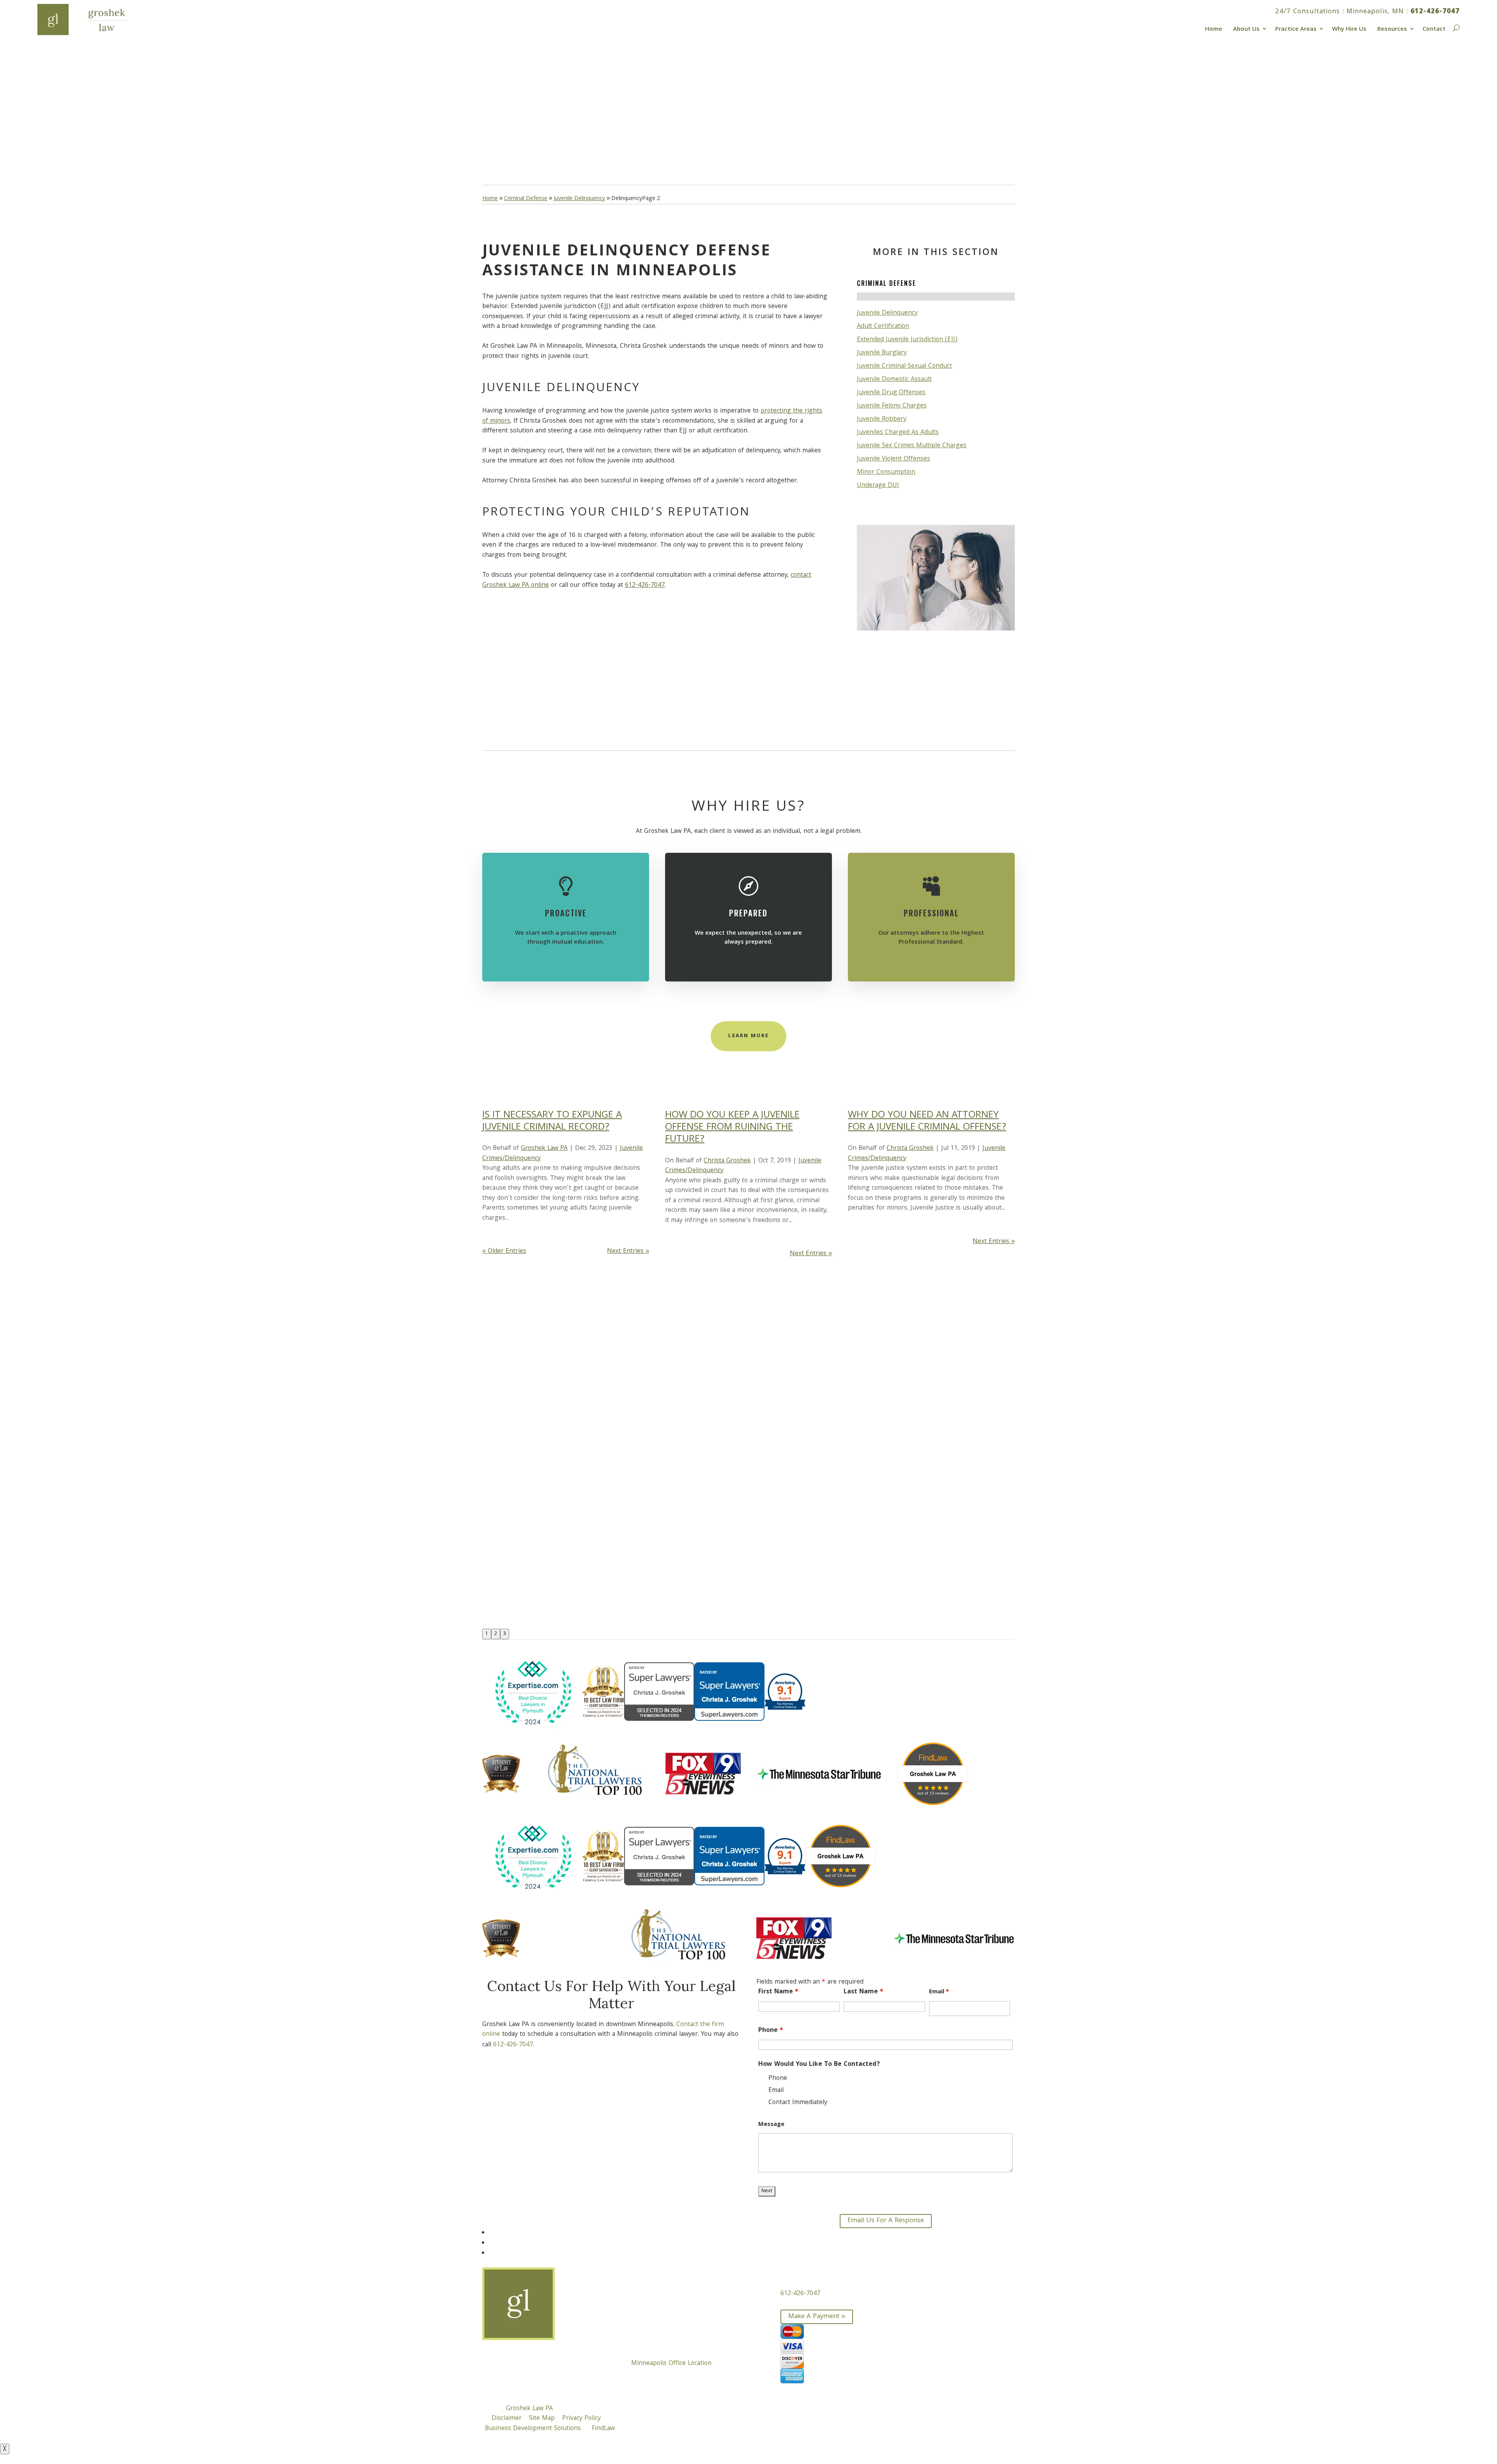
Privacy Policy (581, 2419)
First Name (778, 1992)
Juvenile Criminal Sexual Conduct (904, 366)
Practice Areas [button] (1296, 28)
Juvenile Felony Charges (892, 406)
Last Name (864, 1992)
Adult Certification (883, 327)
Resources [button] (1392, 28)
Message (771, 2125)
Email (939, 1992)
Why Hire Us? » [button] (520, 135)
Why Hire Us (1349, 28)
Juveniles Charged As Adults (898, 433)
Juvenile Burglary (882, 353)
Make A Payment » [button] (817, 2317)
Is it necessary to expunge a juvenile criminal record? (552, 1122)
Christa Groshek (727, 1161)
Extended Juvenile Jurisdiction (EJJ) (907, 340)
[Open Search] (1455, 27)
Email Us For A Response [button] (886, 2221)
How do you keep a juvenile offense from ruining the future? (732, 1128)
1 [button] (487, 1634)
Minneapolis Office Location (671, 2364)
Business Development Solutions (533, 2429)
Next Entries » (628, 1251)
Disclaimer (507, 2419)
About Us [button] (1246, 28)
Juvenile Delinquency (887, 313)
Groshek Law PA (544, 1149)
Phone (771, 2031)
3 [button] (505, 1634)
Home (1214, 28)
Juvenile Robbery (882, 419)
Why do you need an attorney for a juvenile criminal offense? (927, 1122)
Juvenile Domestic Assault (894, 380)
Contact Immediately (798, 2103)
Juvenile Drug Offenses (891, 393)
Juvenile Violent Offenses (894, 459)
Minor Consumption (886, 472)
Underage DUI (878, 486)
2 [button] (496, 1634)
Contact (1434, 28)
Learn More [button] (748, 1036)
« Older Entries (504, 1251)
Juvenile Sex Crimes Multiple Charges (912, 446)
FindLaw (603, 2429)
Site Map (542, 2419)
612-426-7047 (1435, 12)
